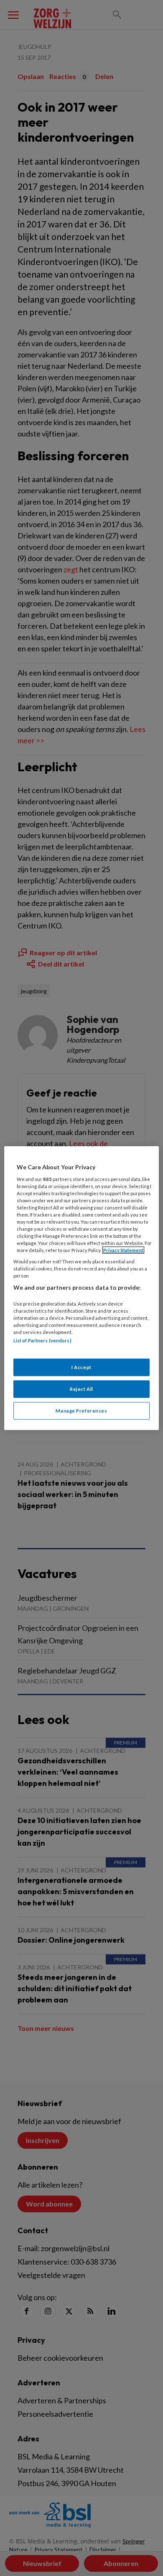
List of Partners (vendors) (42, 1340)
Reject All (81, 1389)
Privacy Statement (123, 1250)
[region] (82, 1288)
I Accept (81, 1367)
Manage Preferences (81, 1410)
